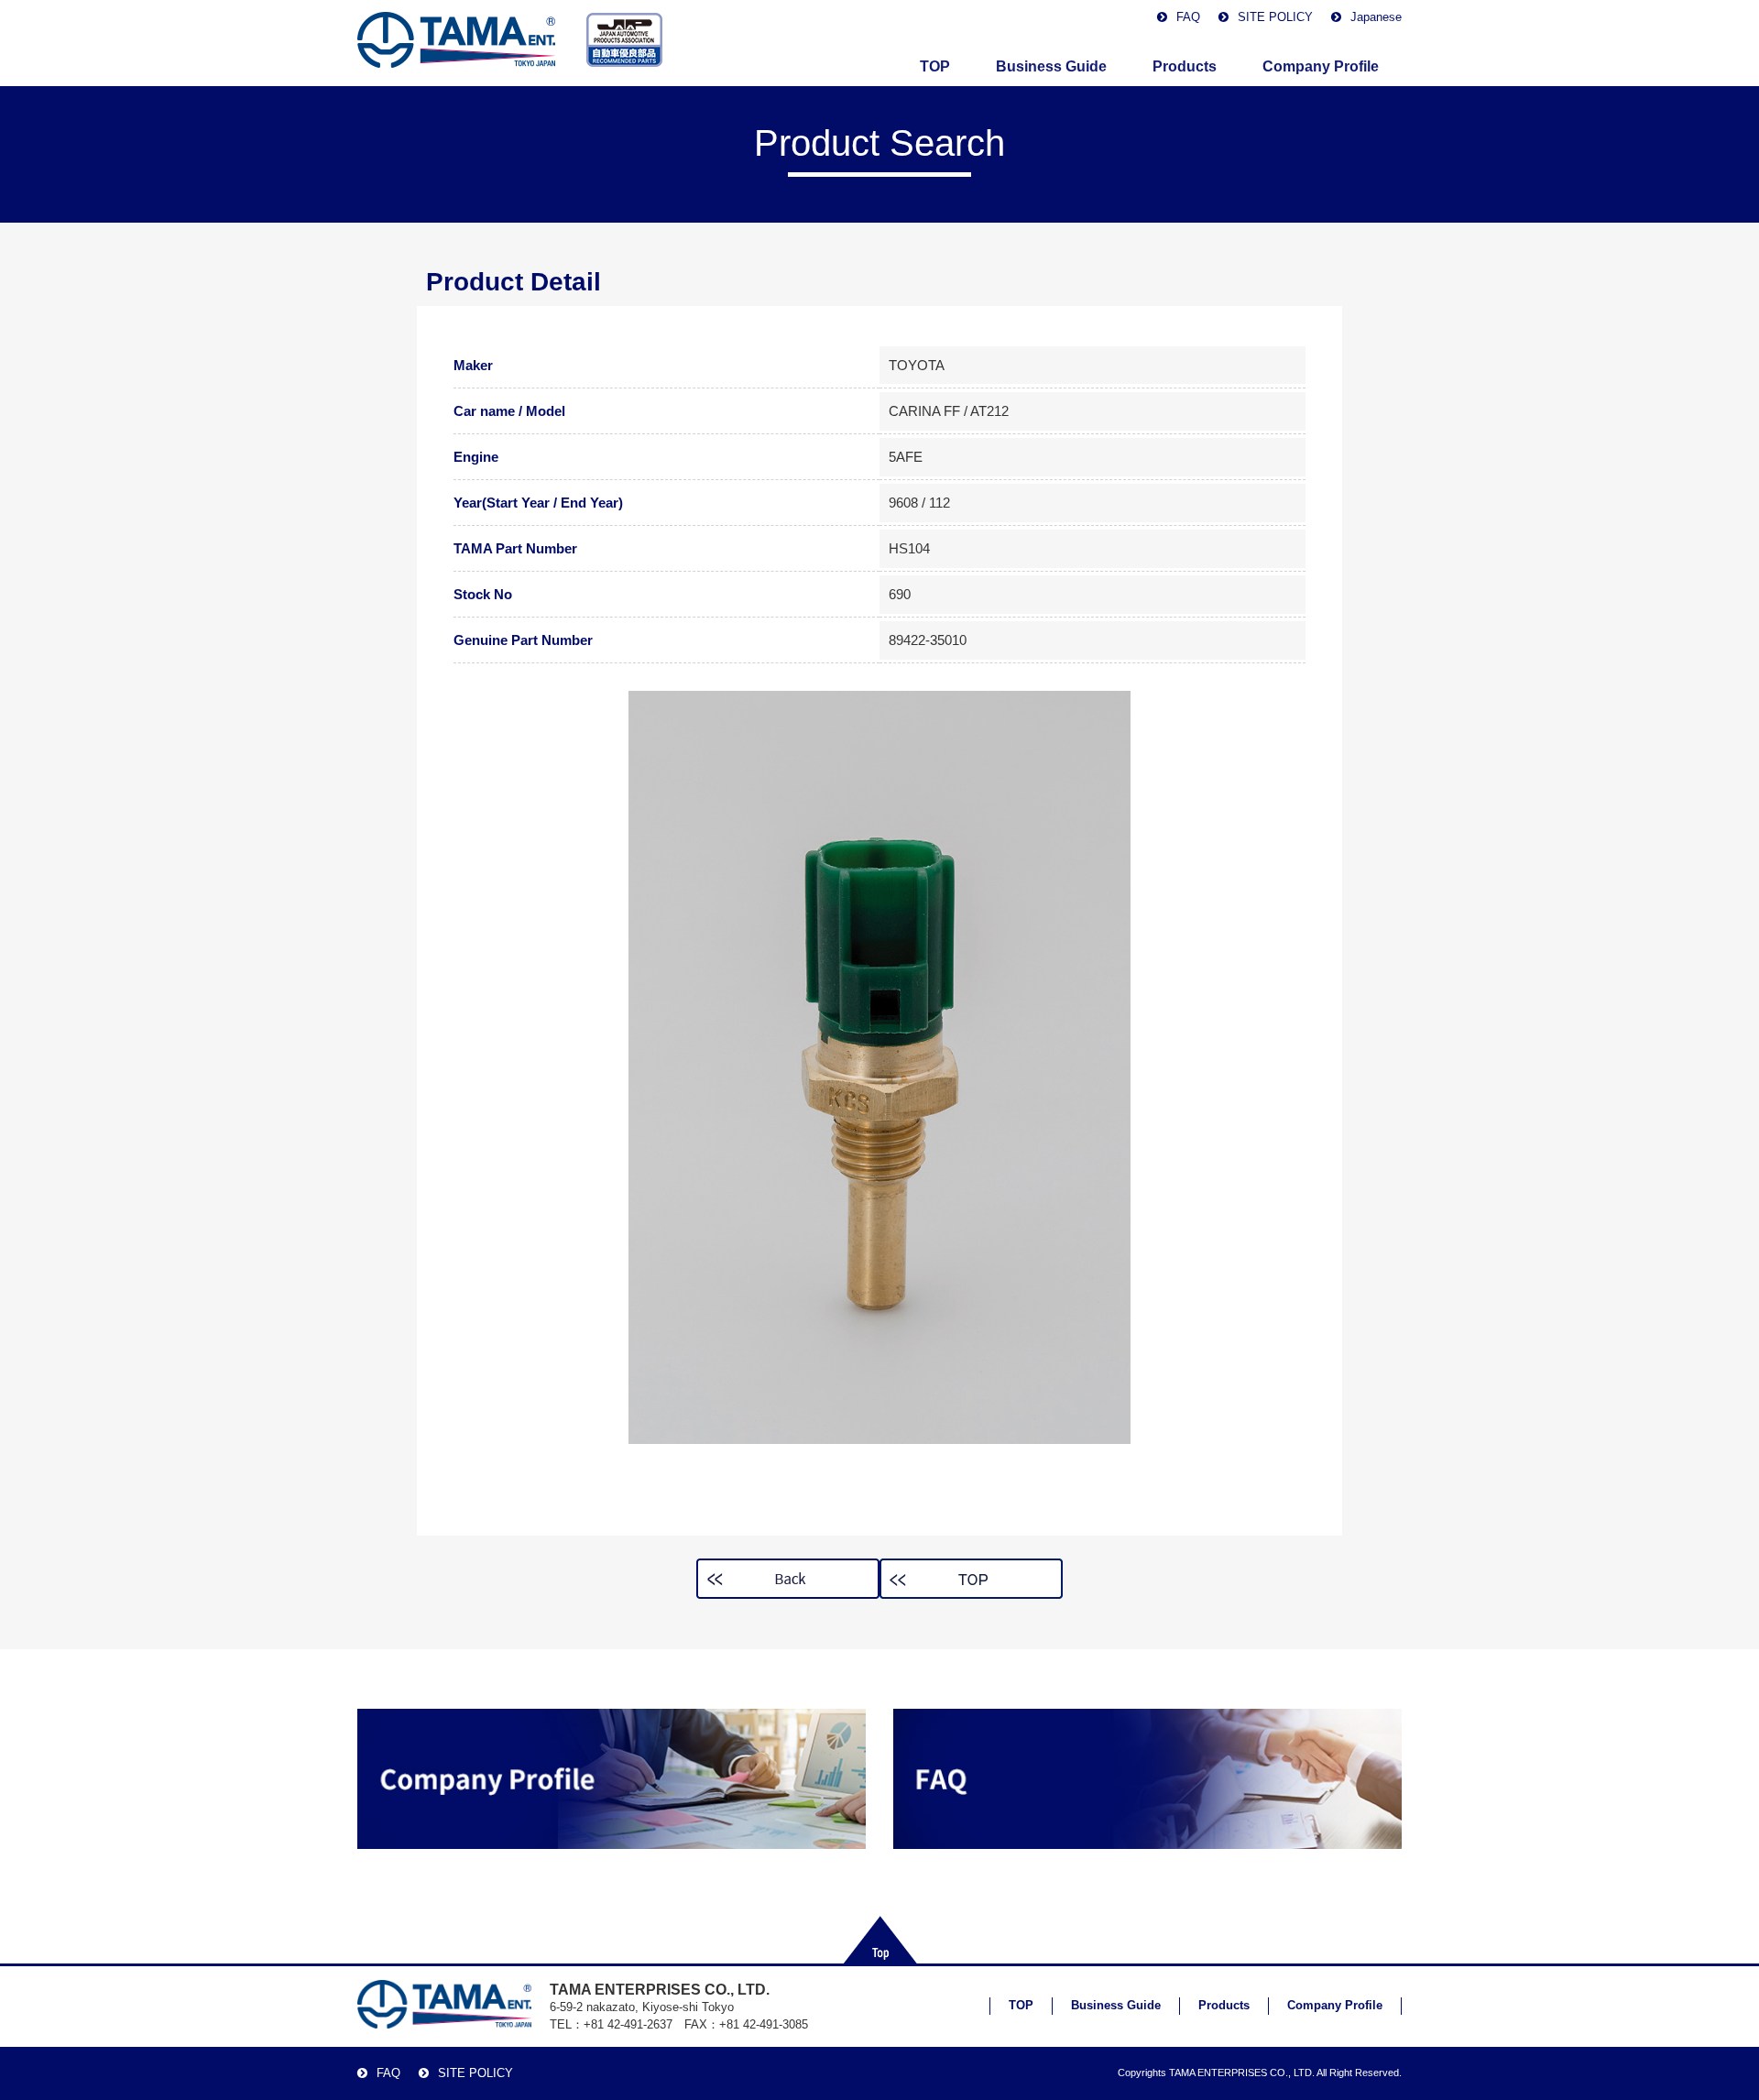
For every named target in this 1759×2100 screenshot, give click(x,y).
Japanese (1376, 17)
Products (1185, 66)
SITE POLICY (1275, 17)
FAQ (1188, 17)
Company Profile (1321, 66)
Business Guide (1051, 66)
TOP (935, 66)
